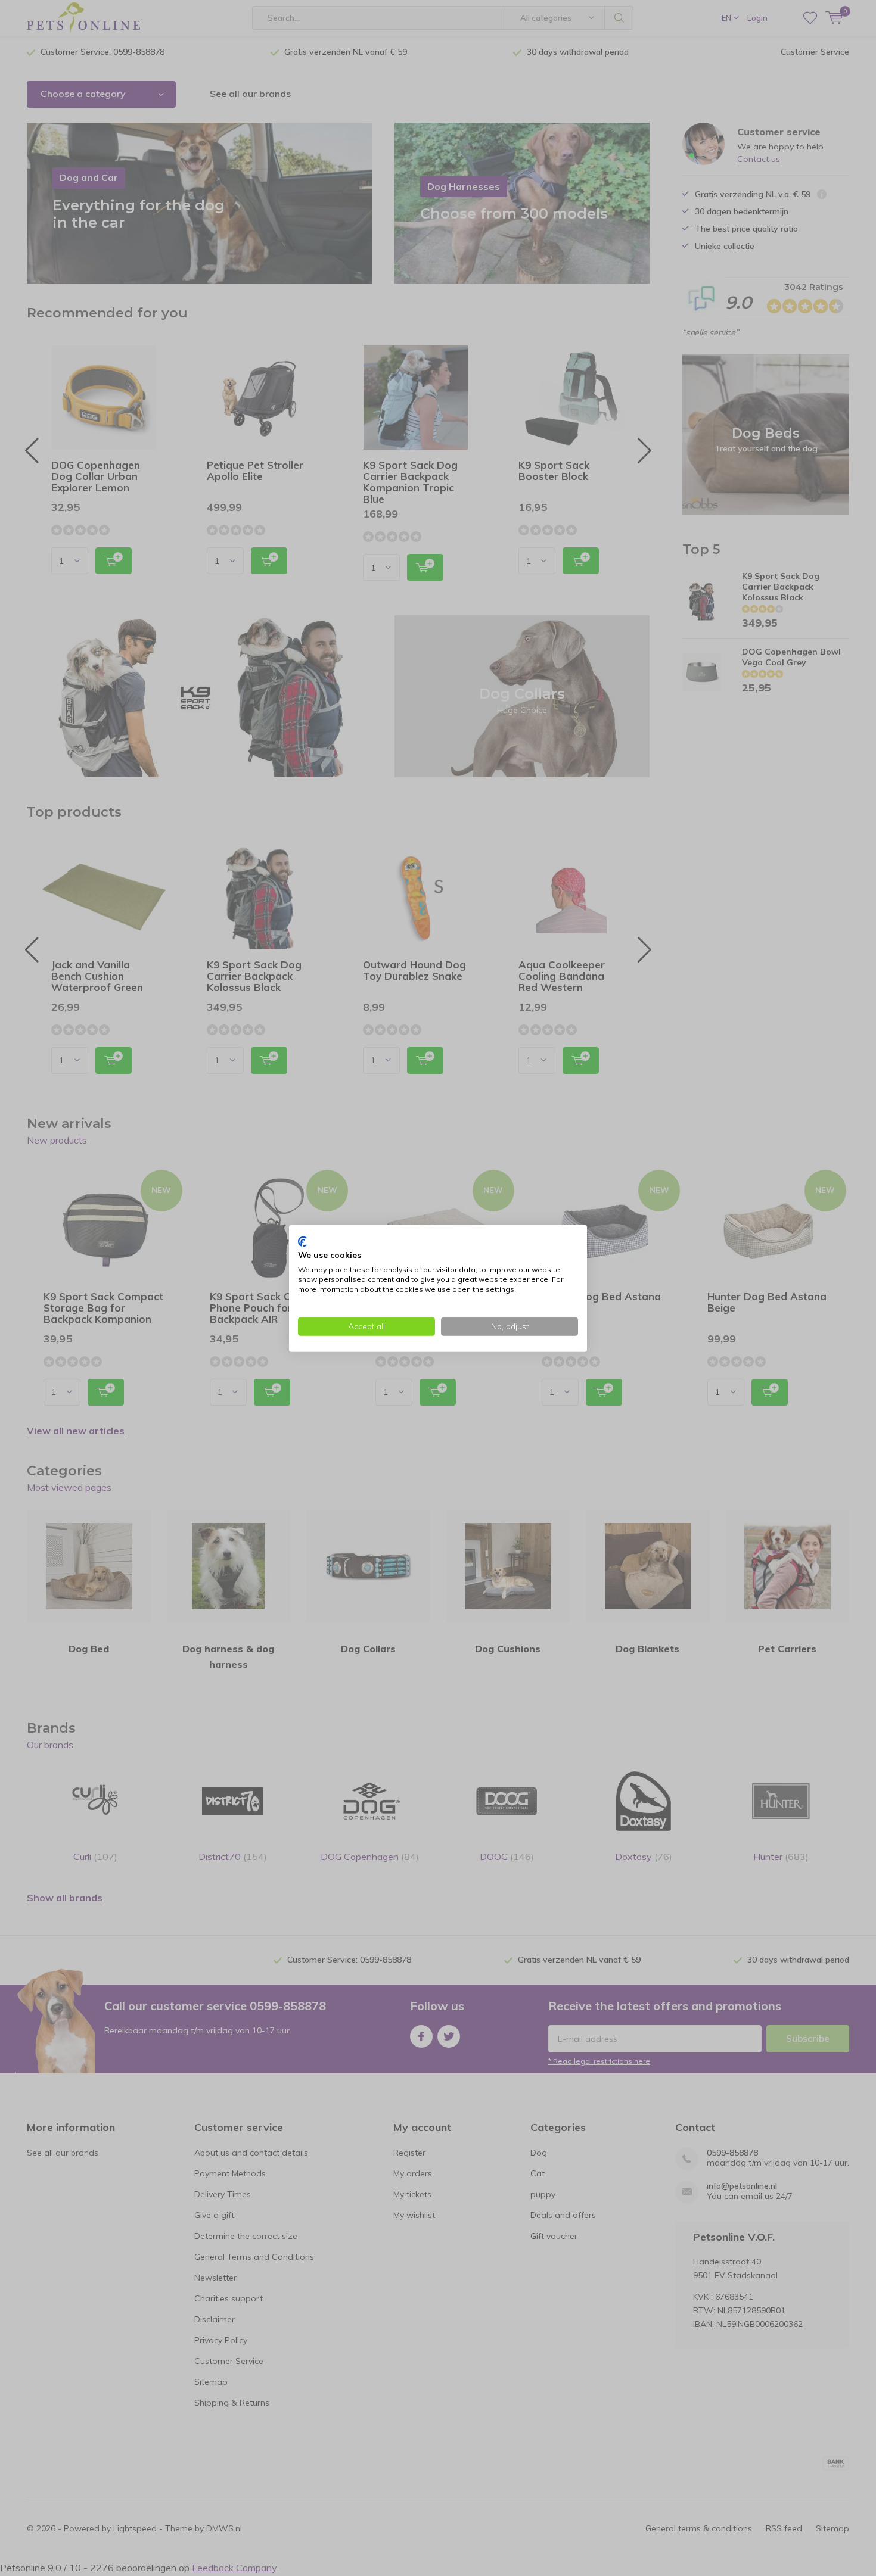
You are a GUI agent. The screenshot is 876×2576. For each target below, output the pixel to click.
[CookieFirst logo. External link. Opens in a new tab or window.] (302, 1241)
